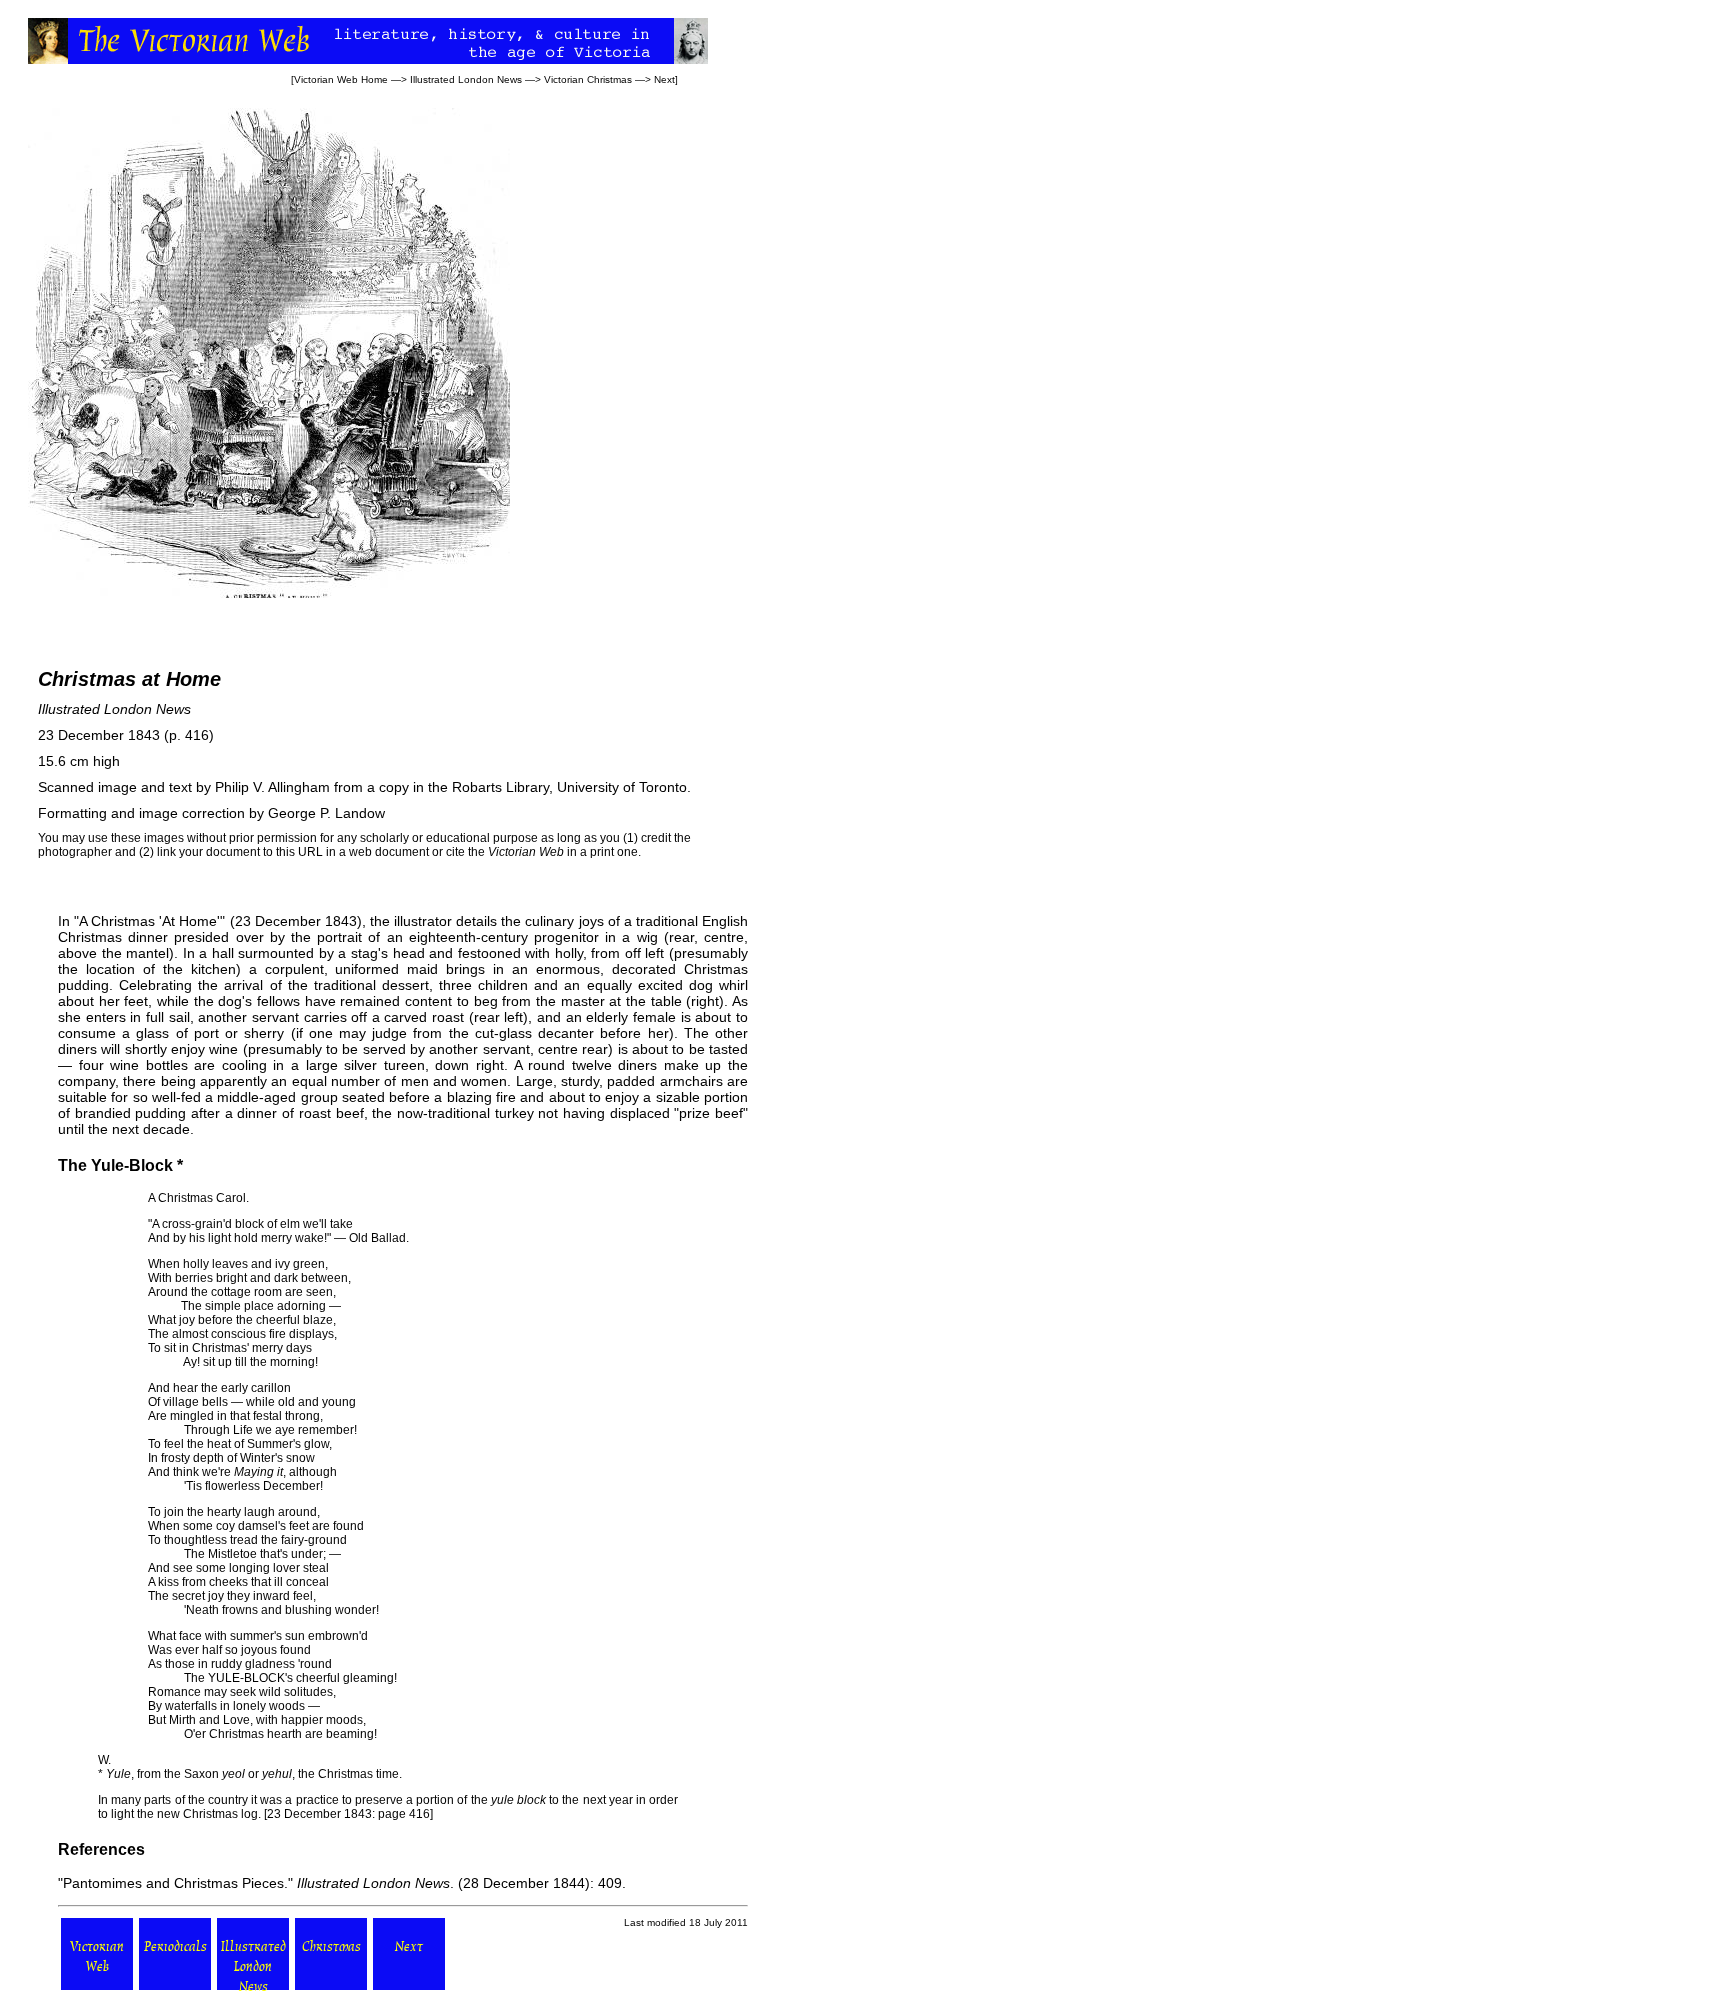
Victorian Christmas (588, 79)
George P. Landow (326, 813)
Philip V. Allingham (272, 787)
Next (664, 79)
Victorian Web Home (341, 79)
